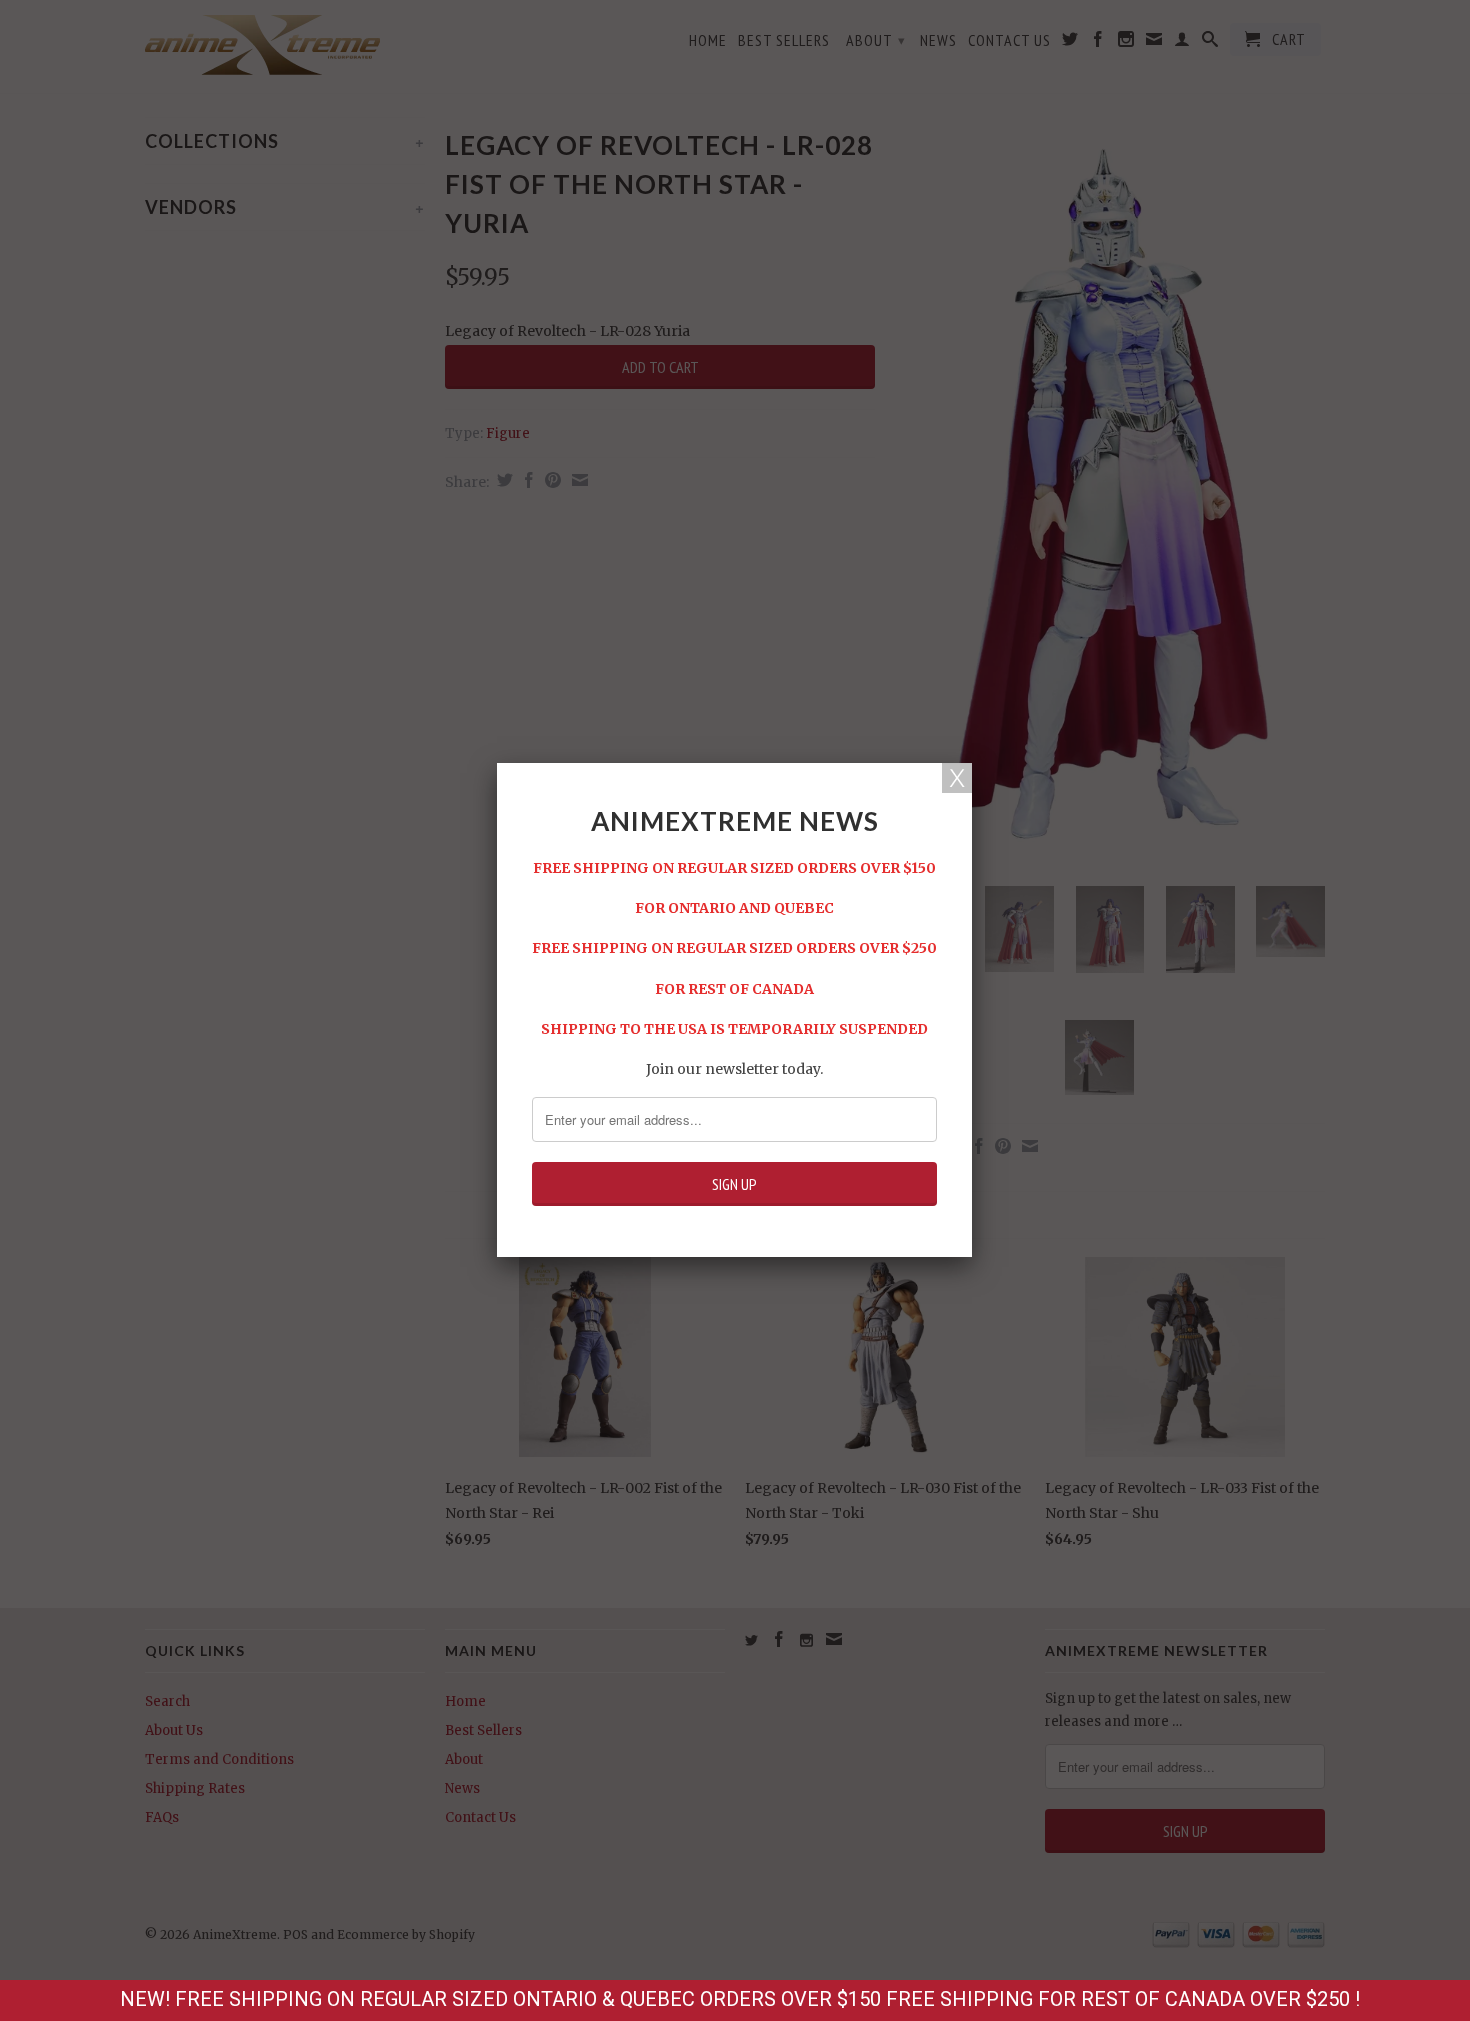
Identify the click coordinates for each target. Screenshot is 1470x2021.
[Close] (957, 778)
